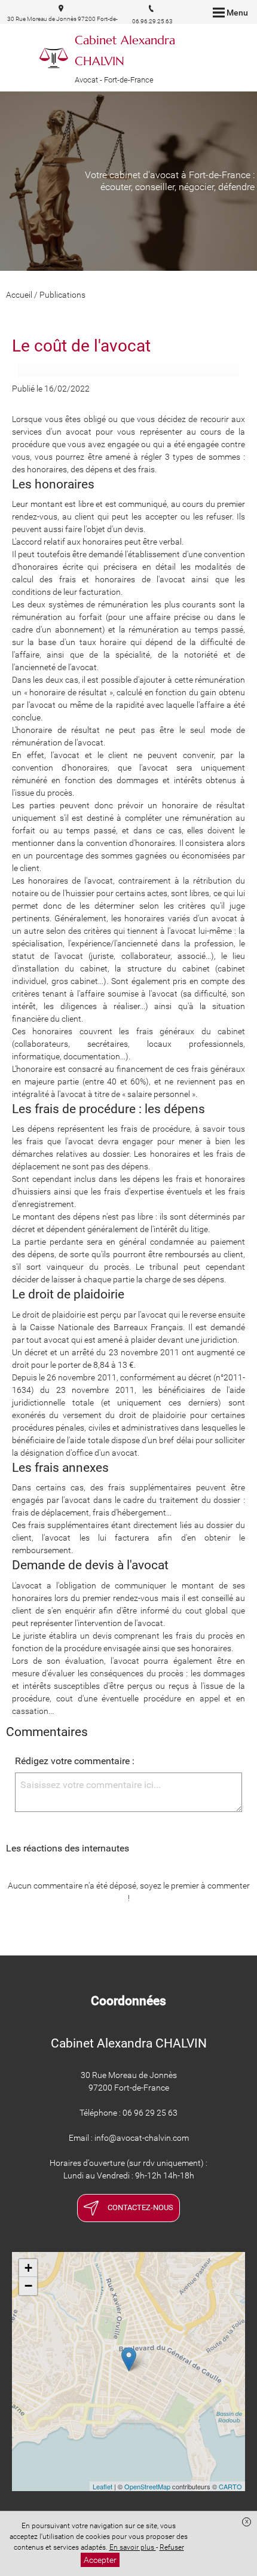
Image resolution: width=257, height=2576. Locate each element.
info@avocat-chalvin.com (142, 2138)
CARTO (230, 2486)
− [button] (28, 2286)
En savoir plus (133, 2547)
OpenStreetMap (147, 2486)
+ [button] (28, 2268)
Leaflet (103, 2486)
